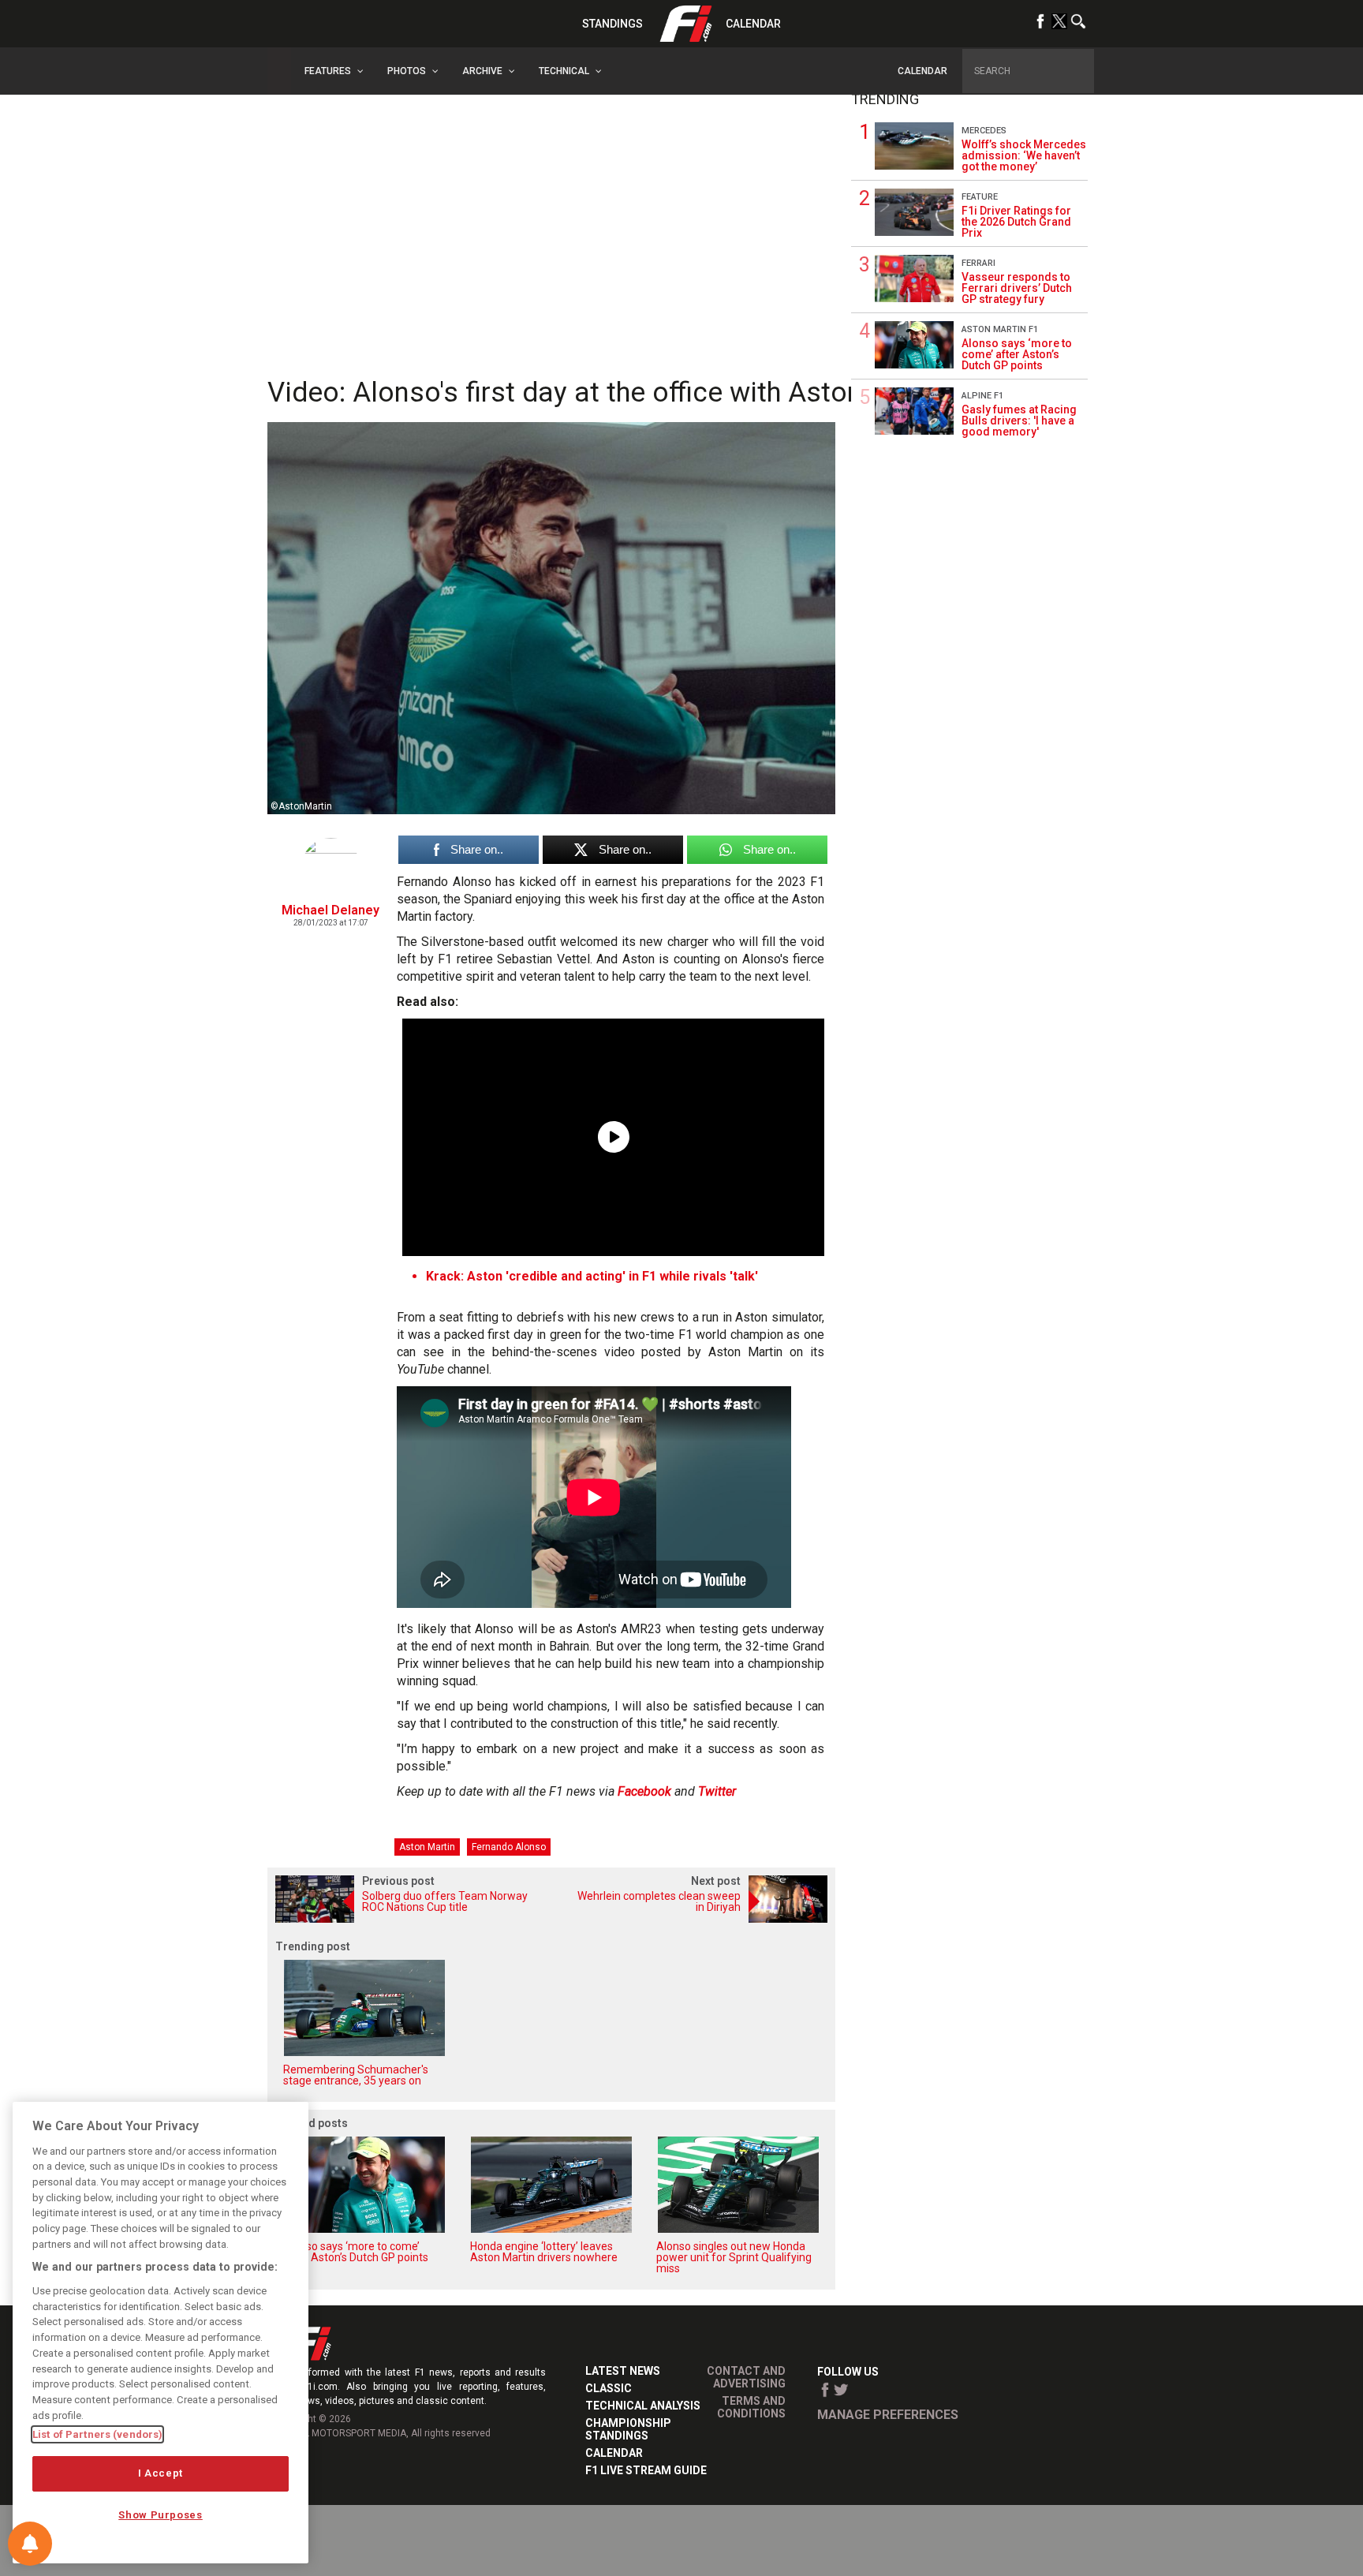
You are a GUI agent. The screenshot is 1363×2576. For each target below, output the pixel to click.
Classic (609, 2388)
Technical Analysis (643, 2406)
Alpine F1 (982, 396)
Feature (980, 197)
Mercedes (984, 131)
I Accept (161, 2473)
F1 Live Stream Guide (646, 2470)
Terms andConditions (751, 2407)
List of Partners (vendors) (97, 2434)
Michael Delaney (330, 910)
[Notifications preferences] (30, 2544)
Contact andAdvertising (746, 2377)
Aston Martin (427, 1847)
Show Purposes (161, 2515)
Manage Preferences (888, 2415)
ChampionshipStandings (628, 2429)
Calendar (753, 24)
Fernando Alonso (509, 1847)
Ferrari (978, 263)
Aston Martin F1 (1000, 329)
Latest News (623, 2371)
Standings (612, 24)
